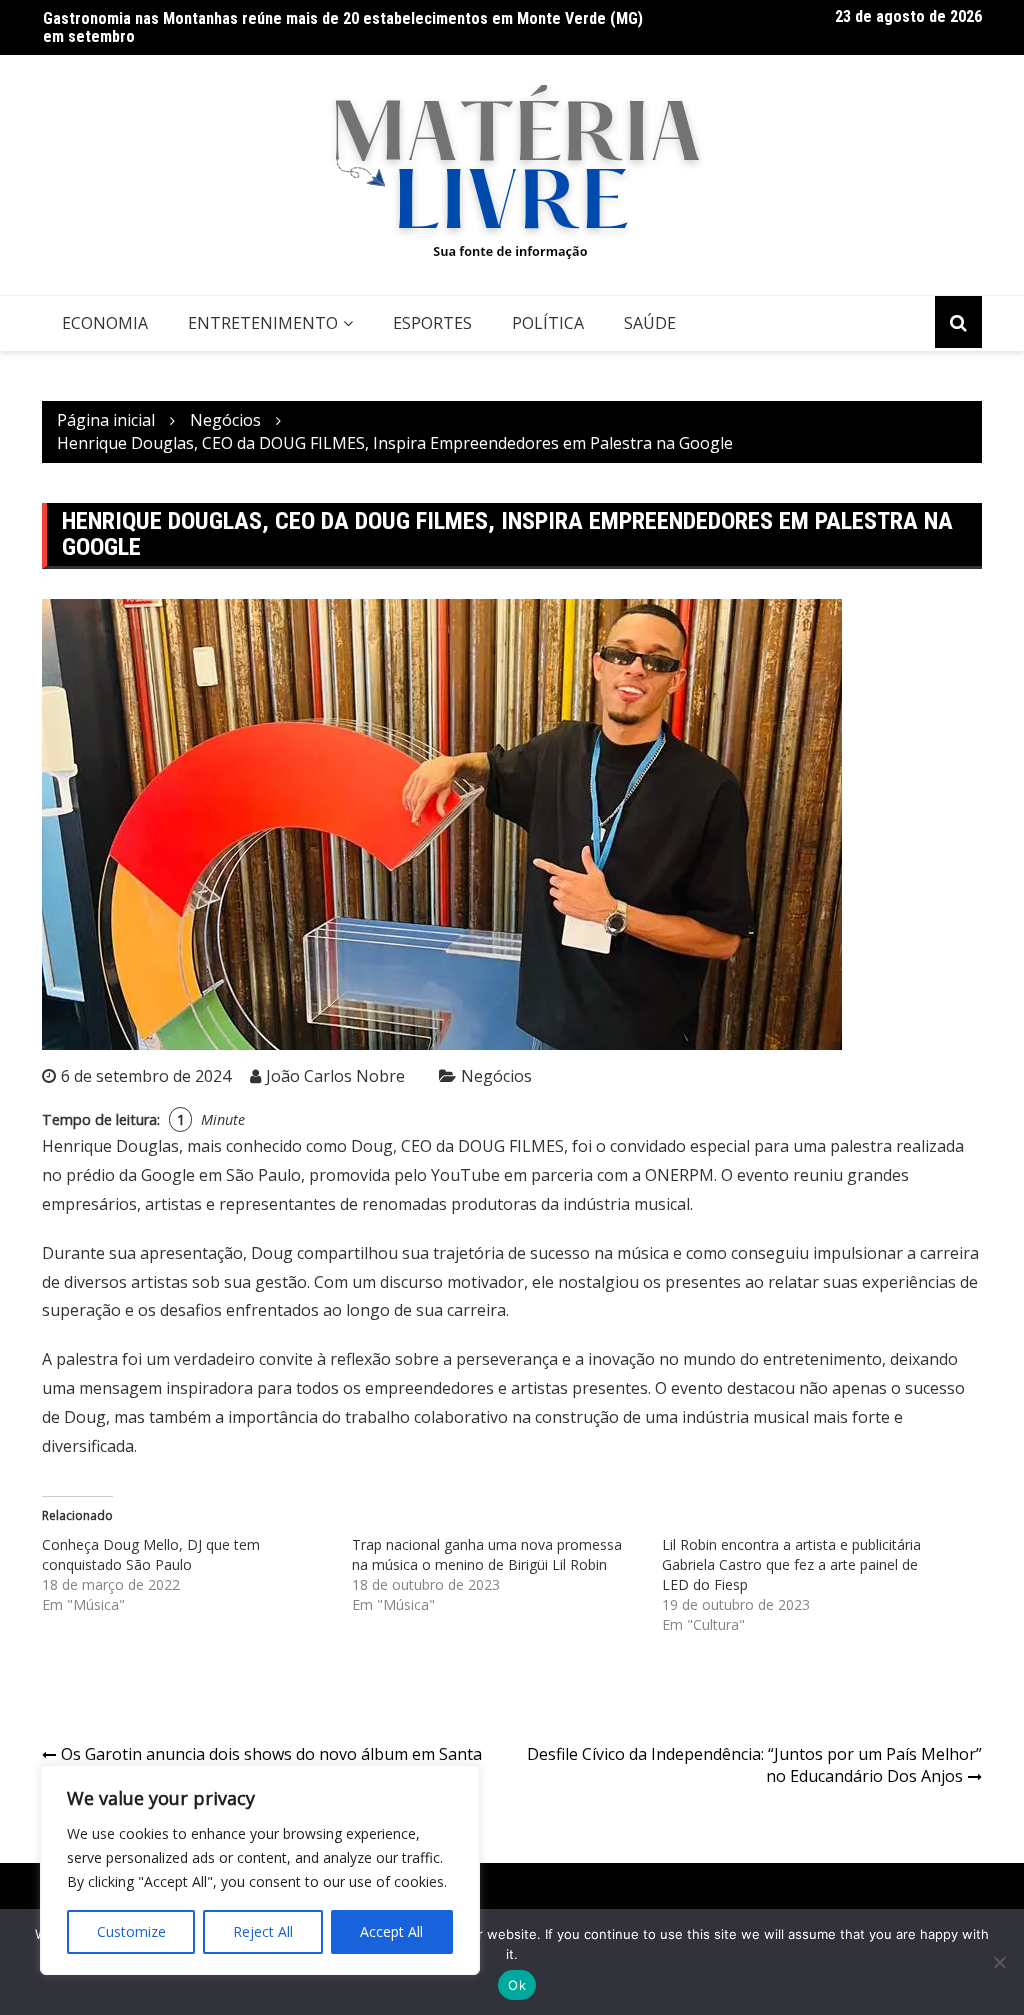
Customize (131, 1931)
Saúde (650, 323)
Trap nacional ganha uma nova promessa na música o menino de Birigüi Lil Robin (487, 1554)
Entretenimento (263, 323)
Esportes (432, 323)
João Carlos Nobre (335, 1076)
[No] (999, 1962)
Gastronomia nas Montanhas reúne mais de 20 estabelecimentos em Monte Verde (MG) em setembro (343, 27)
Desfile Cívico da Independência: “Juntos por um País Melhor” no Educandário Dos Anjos (754, 1765)
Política (548, 323)
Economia (105, 323)
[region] (260, 1870)
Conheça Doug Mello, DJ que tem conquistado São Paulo (151, 1554)
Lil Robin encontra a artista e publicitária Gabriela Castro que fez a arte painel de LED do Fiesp (791, 1564)
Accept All (391, 1931)
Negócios (496, 1076)
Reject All (263, 1931)
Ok (517, 1985)
